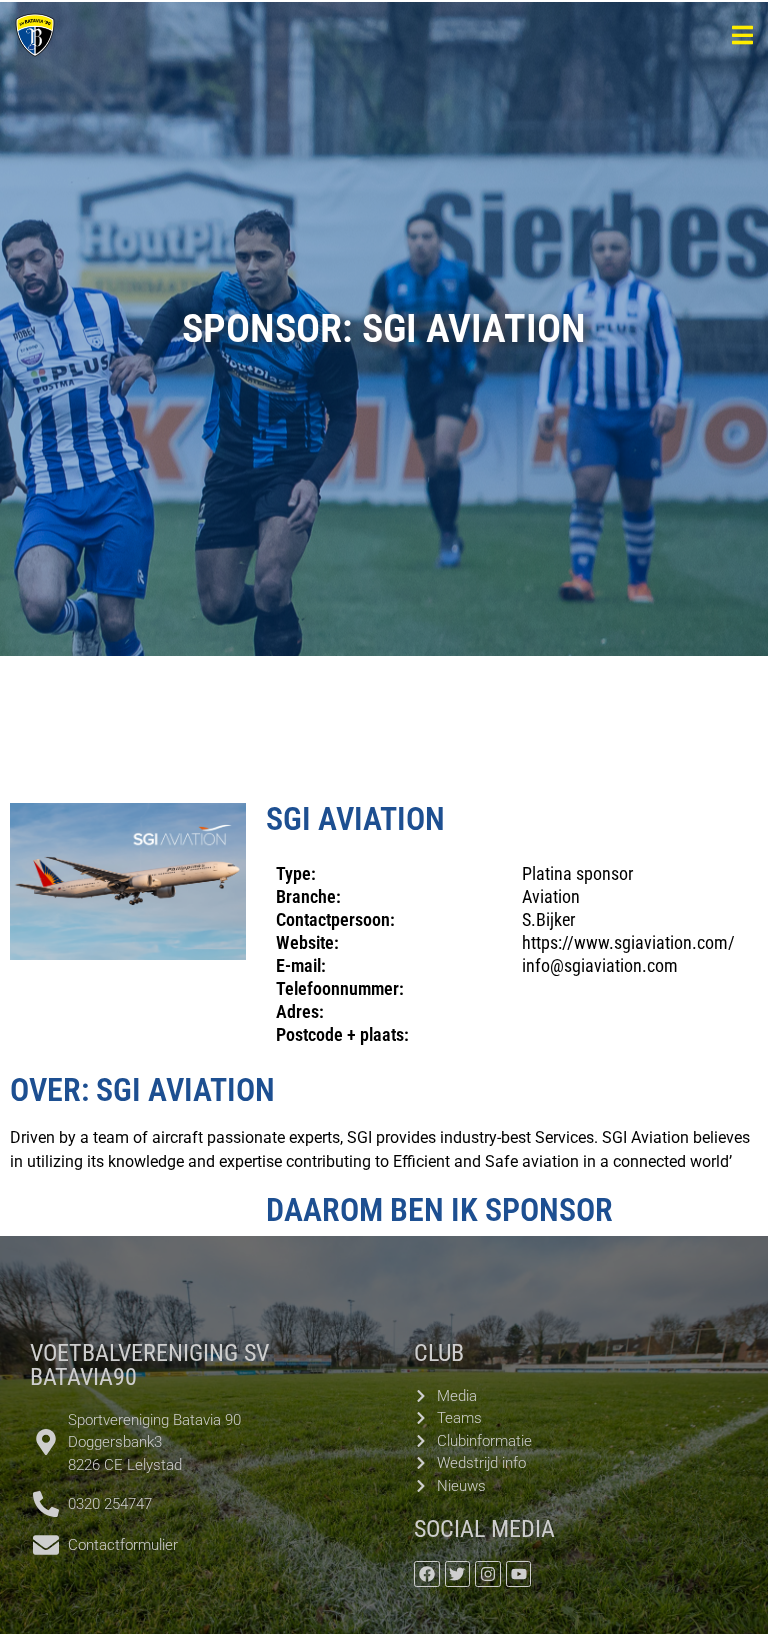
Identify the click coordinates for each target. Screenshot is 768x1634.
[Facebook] (427, 1574)
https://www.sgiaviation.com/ (628, 942)
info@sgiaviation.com (600, 965)
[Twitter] (458, 1574)
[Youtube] (519, 1574)
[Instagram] (488, 1574)
